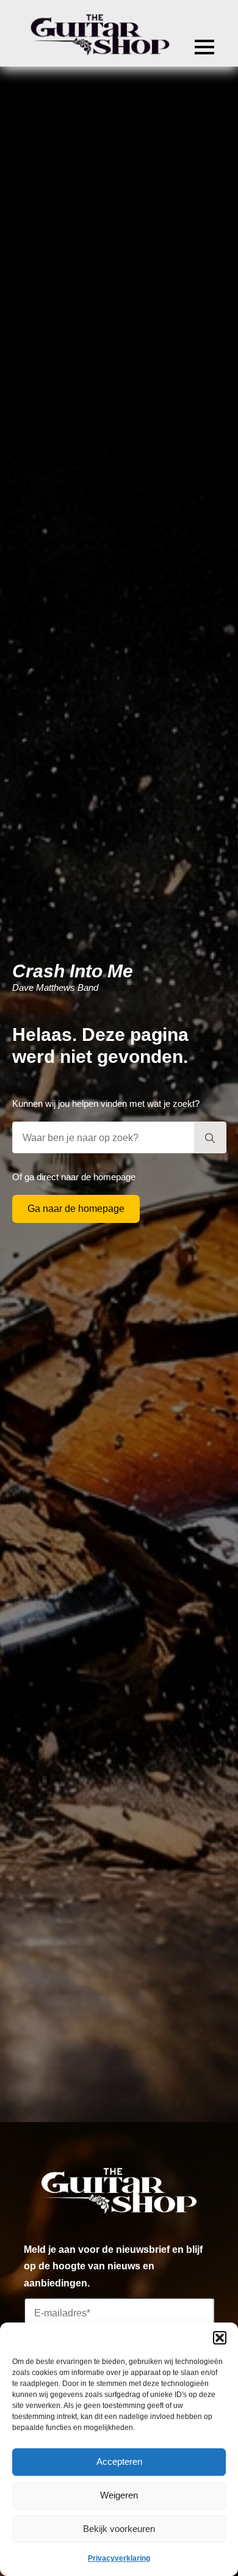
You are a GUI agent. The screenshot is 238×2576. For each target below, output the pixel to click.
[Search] (210, 1138)
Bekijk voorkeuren (119, 2529)
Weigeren (119, 2495)
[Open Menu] (204, 47)
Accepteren (119, 2461)
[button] (220, 2338)
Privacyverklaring (119, 2558)
